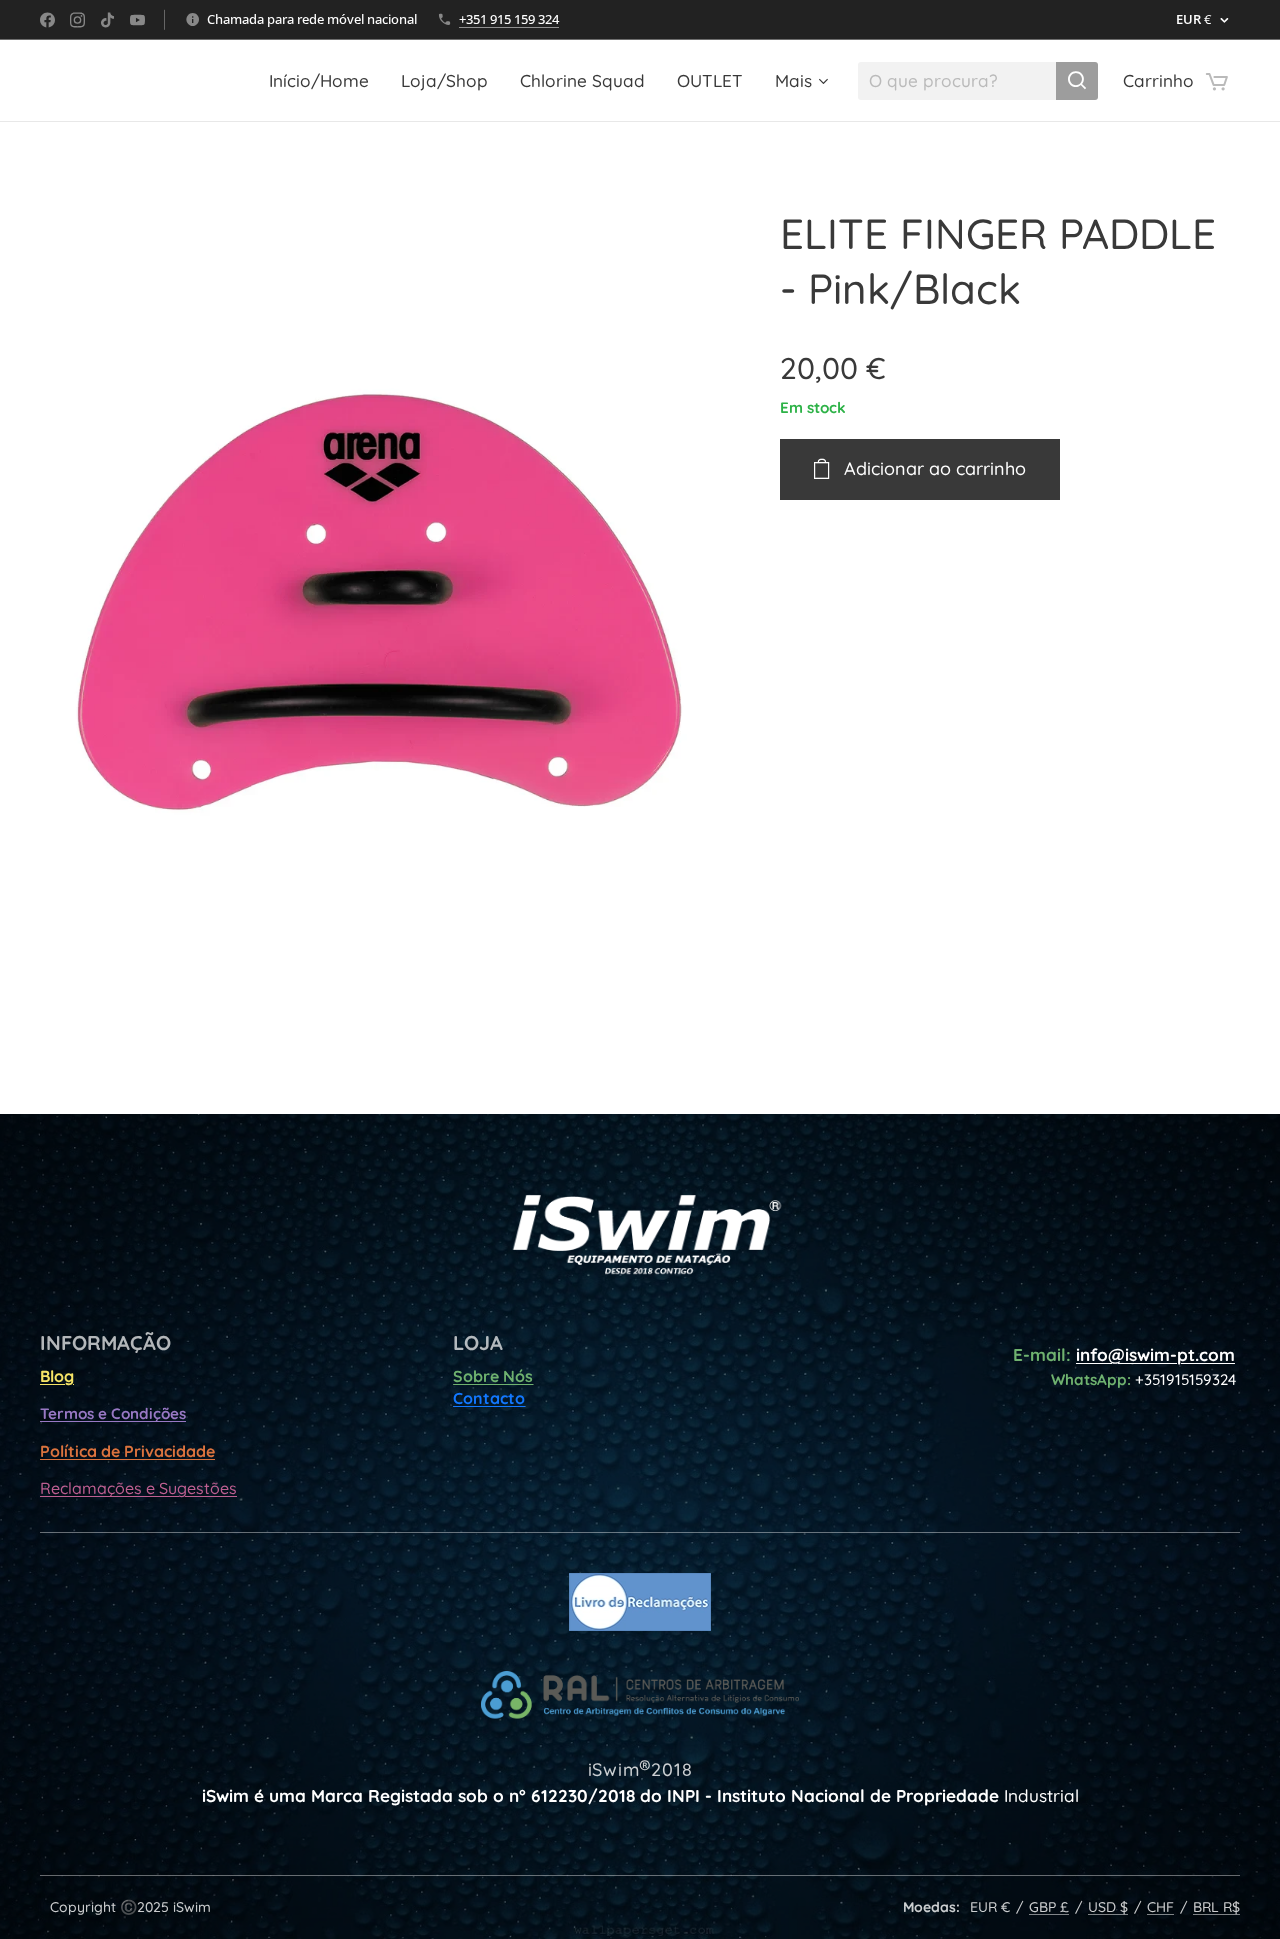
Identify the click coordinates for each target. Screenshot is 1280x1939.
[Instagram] (77, 20)
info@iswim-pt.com (1155, 1354)
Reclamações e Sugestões (138, 1488)
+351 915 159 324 (509, 19)
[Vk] (137, 20)
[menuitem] (324, 81)
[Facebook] (47, 20)
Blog (57, 1376)
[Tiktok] (107, 20)
